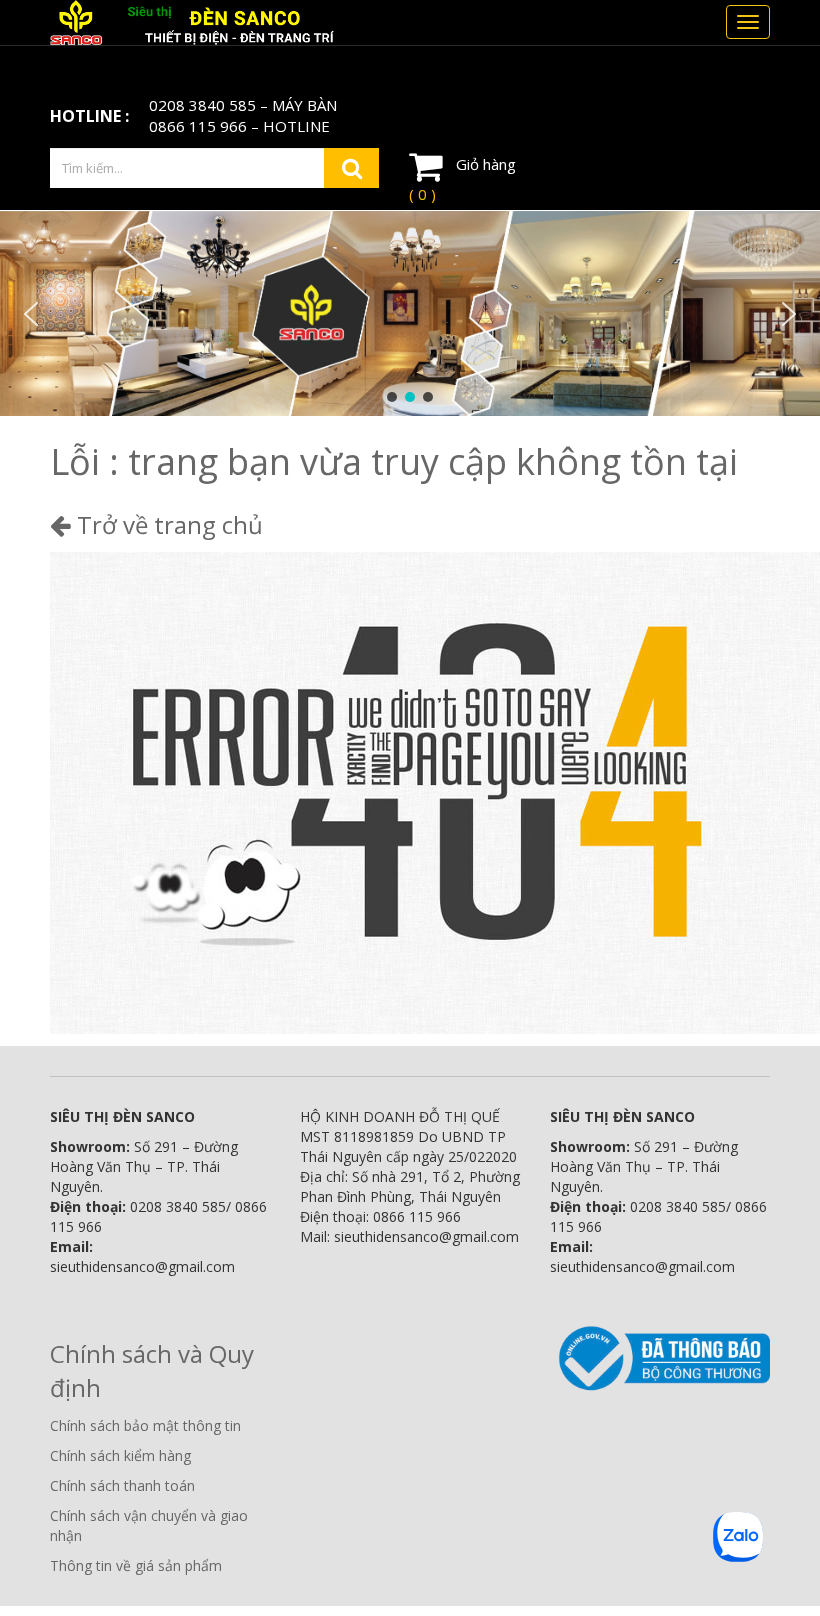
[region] (410, 313)
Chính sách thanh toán (122, 1485)
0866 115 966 (198, 126)
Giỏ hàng (462, 179)
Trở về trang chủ (167, 524)
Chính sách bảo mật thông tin (145, 1425)
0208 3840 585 (202, 105)
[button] (31, 314)
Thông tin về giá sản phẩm (136, 1565)
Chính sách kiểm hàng (120, 1455)
